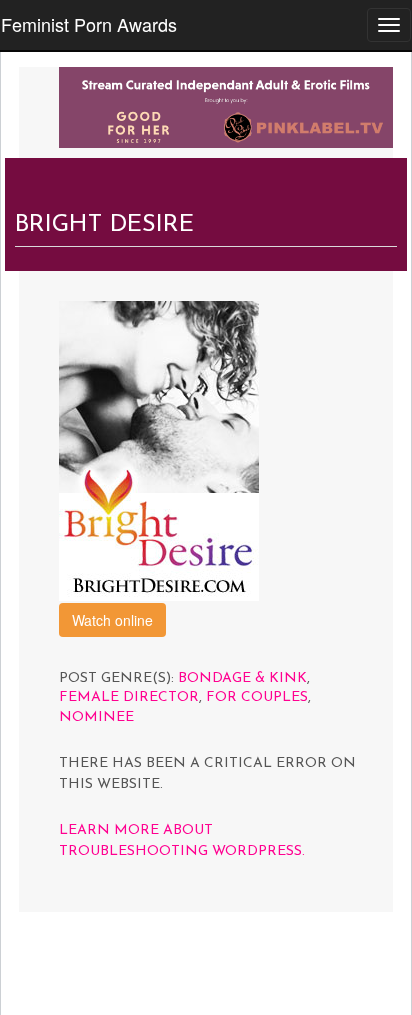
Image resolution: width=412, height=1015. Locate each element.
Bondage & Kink (242, 678)
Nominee (96, 717)
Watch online (112, 620)
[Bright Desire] (159, 448)
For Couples (257, 697)
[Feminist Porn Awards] (226, 105)
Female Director (129, 697)
